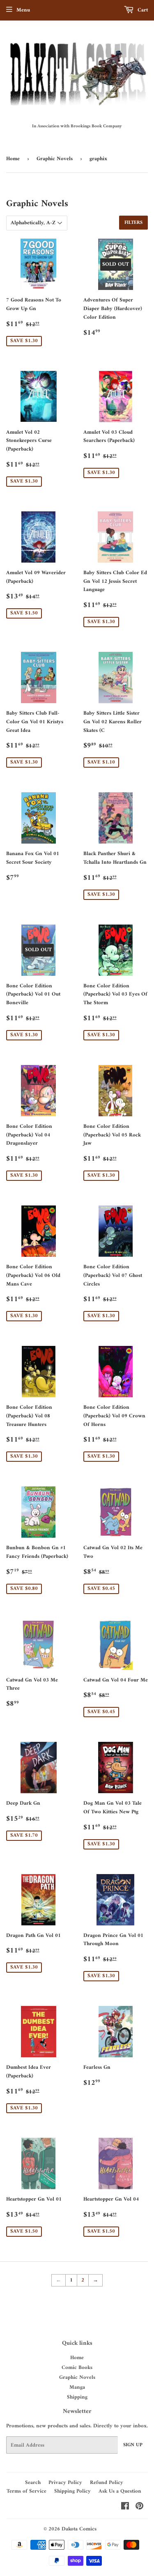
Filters (133, 223)
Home (13, 159)
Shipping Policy (72, 2491)
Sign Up (133, 2445)
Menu (23, 10)
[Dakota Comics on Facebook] (125, 2508)
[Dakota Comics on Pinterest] (139, 2508)
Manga (77, 2387)
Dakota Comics (79, 2529)
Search (33, 2483)
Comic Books (77, 2368)
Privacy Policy (65, 2483)
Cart (142, 10)
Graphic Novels (55, 159)
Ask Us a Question (120, 2491)
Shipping (77, 2397)
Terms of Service (26, 2491)
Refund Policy (107, 2483)
